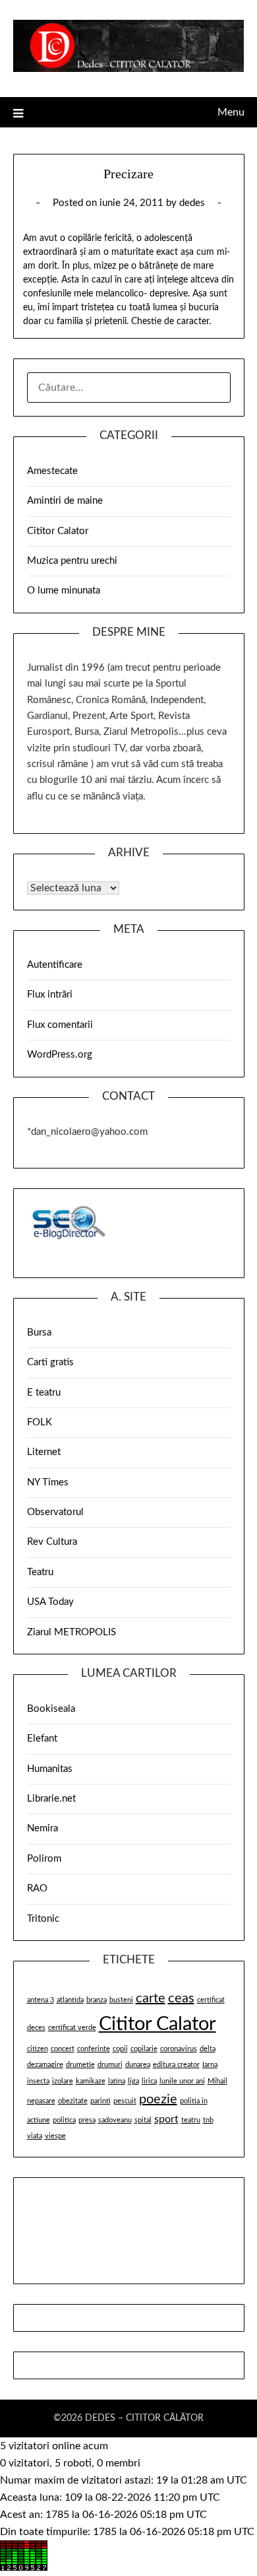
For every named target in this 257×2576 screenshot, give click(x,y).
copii (120, 2049)
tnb (208, 2120)
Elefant (42, 1739)
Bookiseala (51, 1709)
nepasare (41, 2101)
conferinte (94, 2049)
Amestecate (52, 471)
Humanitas (50, 1769)
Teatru (40, 1572)
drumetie (80, 2065)
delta (208, 2049)
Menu (231, 112)
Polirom (44, 1859)
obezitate (73, 2101)
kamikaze (91, 2081)
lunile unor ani (182, 2081)
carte (151, 1998)
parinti (100, 2101)
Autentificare (55, 965)
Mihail (217, 2081)
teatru (191, 2120)
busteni (121, 2000)
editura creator (176, 2065)
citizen (38, 2049)
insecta (38, 2081)
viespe (55, 2136)
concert (63, 2049)
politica (64, 2120)
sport (166, 2119)
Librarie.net (51, 1799)
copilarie (144, 2049)
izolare (63, 2081)
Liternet (44, 1452)
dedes (192, 203)
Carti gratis (50, 1362)
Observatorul (55, 1512)
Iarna (210, 2065)
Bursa (39, 1333)
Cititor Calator (58, 531)
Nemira (43, 1828)
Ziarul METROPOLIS (71, 1632)
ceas (181, 1998)
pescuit (125, 2101)
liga (133, 2081)
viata (35, 2136)
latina (117, 2081)
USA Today (50, 1602)
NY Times (48, 1482)
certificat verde (72, 2028)
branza (97, 2000)
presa (87, 2120)
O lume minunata (64, 591)
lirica (149, 2081)
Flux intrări (50, 995)
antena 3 (41, 2000)
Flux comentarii (60, 1025)
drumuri (110, 2065)
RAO (37, 1888)
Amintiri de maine (65, 501)
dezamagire (45, 2065)
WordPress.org (60, 1055)
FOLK (40, 1422)
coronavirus (179, 2049)
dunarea (138, 2065)
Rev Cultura (52, 1542)
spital (143, 2120)
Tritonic (43, 1919)
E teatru (44, 1393)
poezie (158, 2099)
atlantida (70, 2000)
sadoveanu (115, 2120)
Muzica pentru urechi (72, 561)
